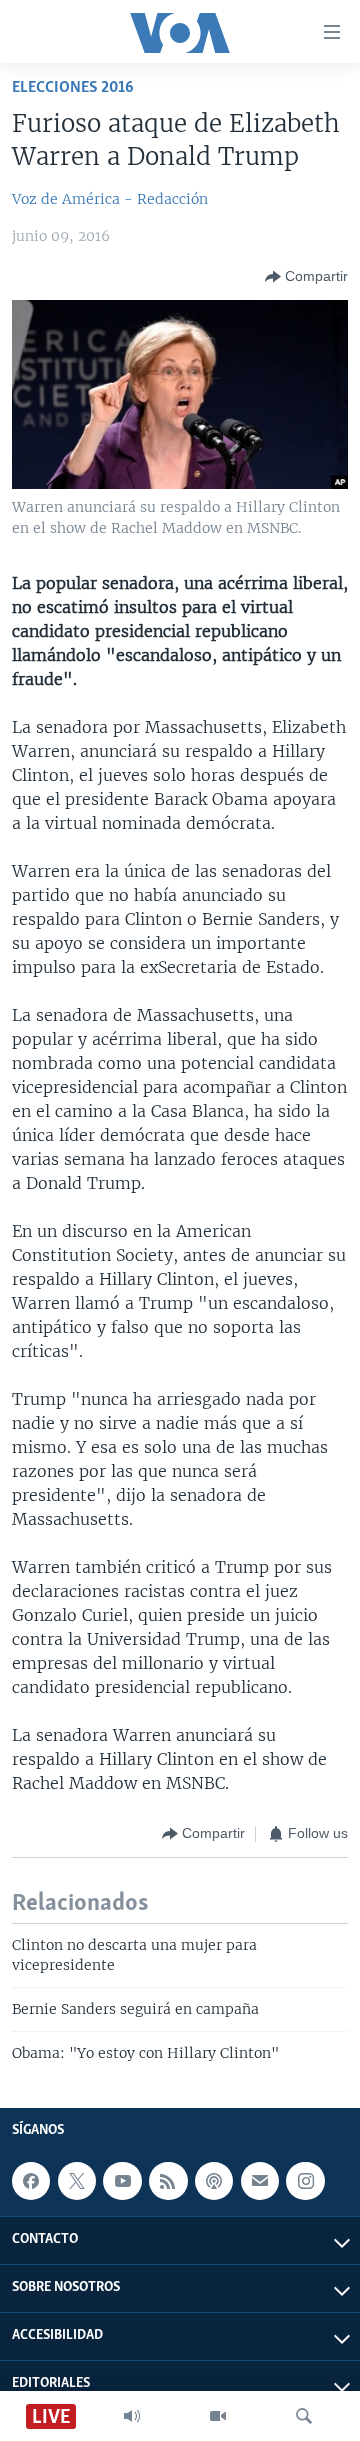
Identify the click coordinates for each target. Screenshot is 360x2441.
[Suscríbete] (260, 2181)
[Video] (218, 2416)
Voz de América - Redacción (110, 199)
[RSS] (168, 2181)
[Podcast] (214, 2181)
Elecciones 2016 (73, 87)
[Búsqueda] (304, 2416)
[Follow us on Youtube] (122, 2181)
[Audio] (132, 2416)
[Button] (306, 277)
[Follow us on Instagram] (305, 2181)
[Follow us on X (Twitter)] (77, 2181)
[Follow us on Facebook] (31, 2181)
